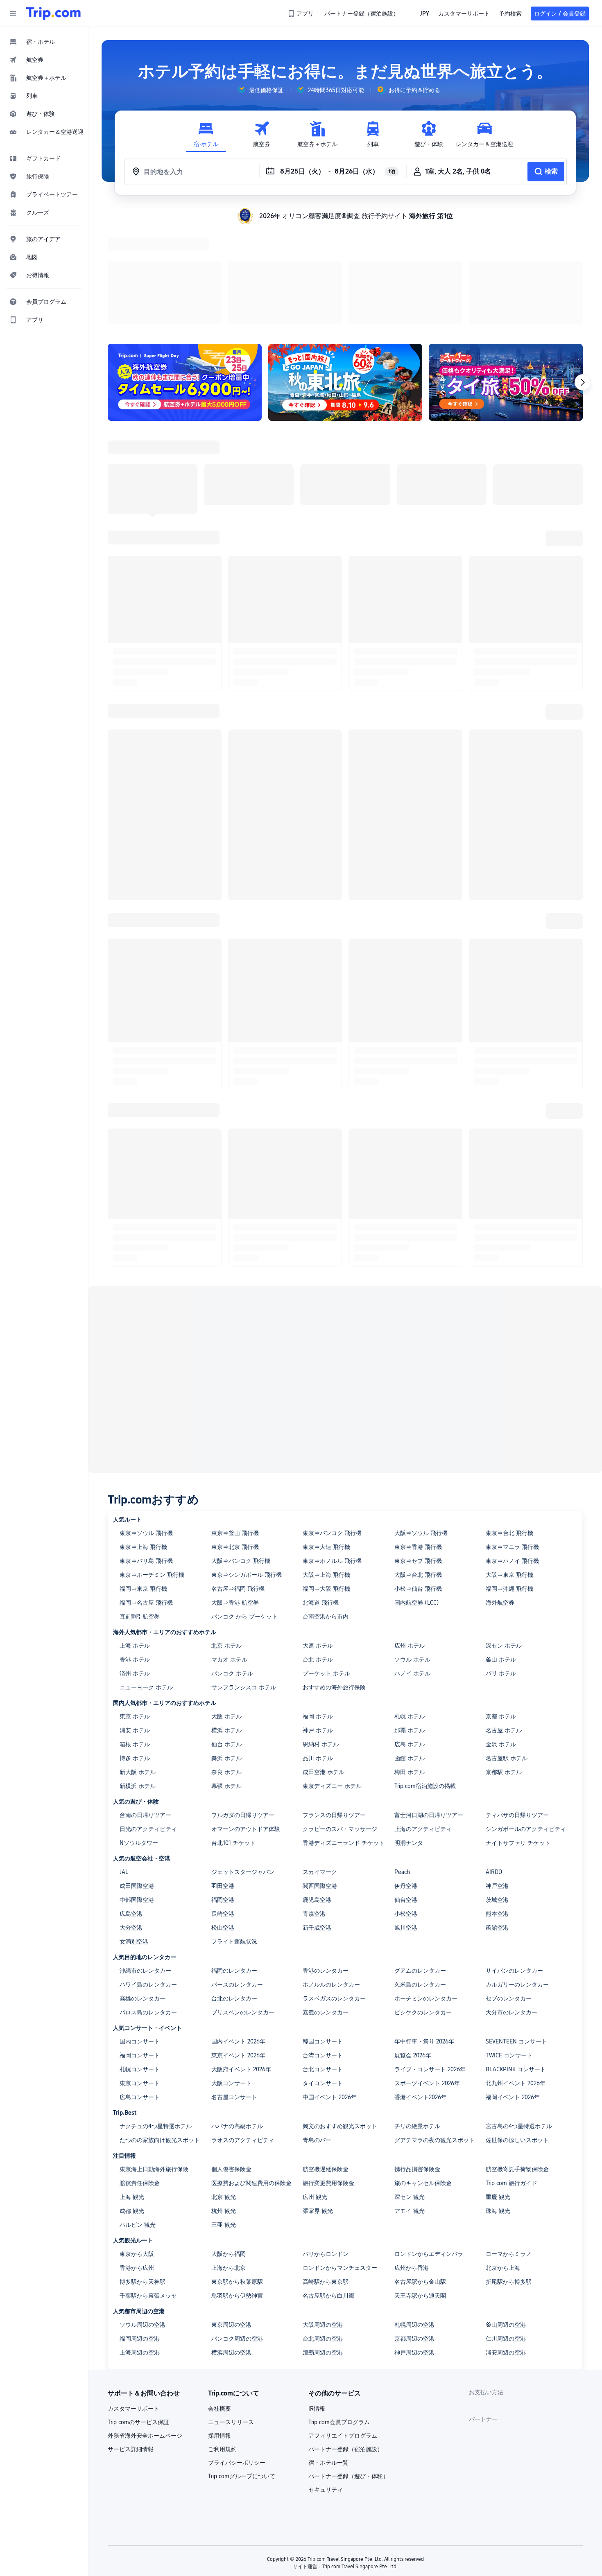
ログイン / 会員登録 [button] (560, 14)
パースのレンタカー (237, 1878)
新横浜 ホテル (138, 1680)
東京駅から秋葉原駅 (237, 2175)
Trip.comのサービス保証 (138, 2316)
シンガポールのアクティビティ (526, 1723)
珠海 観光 (498, 2104)
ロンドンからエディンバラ (429, 2147)
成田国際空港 (137, 1779)
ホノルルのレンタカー (331, 1878)
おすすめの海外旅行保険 (334, 1581)
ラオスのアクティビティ (243, 2034)
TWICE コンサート (509, 1949)
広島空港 (131, 1807)
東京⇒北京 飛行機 (235, 1440)
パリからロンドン (326, 2147)
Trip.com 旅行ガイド (511, 2077)
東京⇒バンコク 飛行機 (332, 1427)
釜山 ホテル (501, 1553)
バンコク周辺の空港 (237, 2232)
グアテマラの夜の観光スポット (435, 2034)
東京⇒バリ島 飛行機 (146, 1454)
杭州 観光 (224, 2104)
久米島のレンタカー (420, 1878)
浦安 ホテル (135, 1624)
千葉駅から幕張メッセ (148, 2189)
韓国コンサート (323, 1935)
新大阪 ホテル (138, 1666)
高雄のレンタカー (143, 1892)
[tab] (206, 134)
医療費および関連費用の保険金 (251, 2077)
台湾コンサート (323, 1949)
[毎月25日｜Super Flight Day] (185, 276)
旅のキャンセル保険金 (423, 2077)
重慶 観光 (498, 2091)
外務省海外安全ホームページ (145, 2329)
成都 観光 (132, 2104)
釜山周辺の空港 (506, 2218)
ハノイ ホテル (412, 1567)
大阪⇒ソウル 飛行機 (421, 1427)
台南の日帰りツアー (145, 1709)
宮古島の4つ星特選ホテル (519, 2020)
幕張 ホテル (226, 1680)
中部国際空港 (137, 1793)
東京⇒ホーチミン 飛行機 (152, 1468)
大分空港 (131, 1821)
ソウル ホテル (412, 1553)
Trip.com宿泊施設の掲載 (425, 1680)
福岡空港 (223, 1793)
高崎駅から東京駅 (326, 2175)
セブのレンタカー (509, 1892)
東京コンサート (140, 1977)
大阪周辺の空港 (323, 2218)
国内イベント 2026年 (238, 1935)
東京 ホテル (135, 1610)
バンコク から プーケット (244, 1510)
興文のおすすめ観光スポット (340, 2020)
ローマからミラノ (509, 2147)
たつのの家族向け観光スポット (160, 2034)
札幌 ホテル (410, 1610)
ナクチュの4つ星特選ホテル (156, 2020)
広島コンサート (140, 1991)
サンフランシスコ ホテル (244, 1581)
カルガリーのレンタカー (517, 1878)
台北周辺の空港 (323, 2232)
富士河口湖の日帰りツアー (429, 1709)
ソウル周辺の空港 (143, 2218)
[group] (260, 90)
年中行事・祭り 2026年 (424, 1935)
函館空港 (497, 1821)
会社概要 (220, 2302)
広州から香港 (412, 2161)
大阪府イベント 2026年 (241, 1963)
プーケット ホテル (326, 1567)
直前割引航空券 (140, 1510)
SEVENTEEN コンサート (516, 1935)
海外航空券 (500, 1496)
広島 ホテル (410, 1638)
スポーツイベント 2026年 (427, 1977)
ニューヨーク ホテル (146, 1581)
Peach (402, 1765)
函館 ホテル (410, 1652)
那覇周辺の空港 (323, 2246)
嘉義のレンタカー (326, 1906)
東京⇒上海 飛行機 (143, 1440)
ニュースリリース (231, 2316)
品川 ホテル (318, 1652)
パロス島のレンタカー (148, 1906)
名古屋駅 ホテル (507, 1652)
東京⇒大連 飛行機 (326, 1440)
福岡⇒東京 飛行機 (143, 1482)
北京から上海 (503, 2161)
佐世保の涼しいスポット (517, 2034)
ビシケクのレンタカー (423, 1906)
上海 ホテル (135, 1539)
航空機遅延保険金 (326, 2063)
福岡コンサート (140, 1949)
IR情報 (317, 2302)
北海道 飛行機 (321, 1496)
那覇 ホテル (410, 1624)
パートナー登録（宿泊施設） (346, 2343)
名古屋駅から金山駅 (420, 2175)
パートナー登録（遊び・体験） (349, 2370)
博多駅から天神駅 (143, 2175)
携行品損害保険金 (417, 2063)
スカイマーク (320, 1765)
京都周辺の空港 (414, 2232)
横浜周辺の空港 (231, 2246)
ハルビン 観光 (138, 2118)
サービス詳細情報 (131, 2343)
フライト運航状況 (234, 1835)
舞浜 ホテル (226, 1652)
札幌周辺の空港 (414, 2218)
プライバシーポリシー (237, 2356)
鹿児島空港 (317, 1793)
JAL (124, 1765)
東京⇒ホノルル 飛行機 (332, 1454)
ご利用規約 (222, 2343)
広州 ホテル (410, 1539)
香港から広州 (137, 2161)
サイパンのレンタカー (514, 1864)
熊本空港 (497, 1807)
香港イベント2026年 (421, 1991)
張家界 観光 (318, 2104)
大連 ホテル (318, 1539)
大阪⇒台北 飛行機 (418, 1468)
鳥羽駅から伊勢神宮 (237, 2189)
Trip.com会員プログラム (339, 2316)
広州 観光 (315, 2091)
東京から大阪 (137, 2147)
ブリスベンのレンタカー (243, 1906)
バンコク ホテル (232, 1567)
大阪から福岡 (229, 2147)
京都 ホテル (501, 1610)
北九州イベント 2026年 (516, 1977)
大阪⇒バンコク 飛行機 (241, 1454)
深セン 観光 (410, 2091)
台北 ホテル (318, 1553)
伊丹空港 (406, 1779)
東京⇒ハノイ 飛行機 (512, 1454)
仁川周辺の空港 (506, 2232)
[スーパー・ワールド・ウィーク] (506, 276)
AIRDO (494, 1765)
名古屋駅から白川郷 (328, 2189)
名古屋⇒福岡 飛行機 (238, 1482)
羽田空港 (223, 1779)
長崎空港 (223, 1807)
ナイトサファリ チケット (518, 1736)
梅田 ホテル (410, 1666)
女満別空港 (134, 1835)
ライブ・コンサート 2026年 (430, 1963)
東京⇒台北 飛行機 (509, 1427)
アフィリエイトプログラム (343, 2329)
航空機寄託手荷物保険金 (517, 2063)
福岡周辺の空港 (140, 2232)
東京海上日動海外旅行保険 (154, 2063)
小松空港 (406, 1807)
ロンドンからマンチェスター (340, 2161)
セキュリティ (326, 2383)
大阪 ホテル (226, 1610)
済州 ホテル (135, 1567)
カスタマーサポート (134, 2302)
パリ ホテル (501, 1567)
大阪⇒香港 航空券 (235, 1496)
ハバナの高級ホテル (237, 2020)
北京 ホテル (226, 1539)
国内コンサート (140, 1935)
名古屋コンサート (234, 1991)
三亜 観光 (224, 2118)
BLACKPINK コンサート (516, 1963)
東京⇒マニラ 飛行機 (512, 1440)
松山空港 (223, 1821)
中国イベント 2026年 (330, 1991)
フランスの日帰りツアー (334, 1709)
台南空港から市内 (326, 1510)
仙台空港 (406, 1793)
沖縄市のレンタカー (145, 1864)
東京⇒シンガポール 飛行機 (247, 1468)
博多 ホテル (135, 1652)
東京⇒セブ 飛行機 (418, 1454)
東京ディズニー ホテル (332, 1680)
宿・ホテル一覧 (328, 2356)
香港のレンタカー (326, 1864)
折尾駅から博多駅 (509, 2175)
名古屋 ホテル (504, 1624)
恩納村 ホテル (321, 1638)
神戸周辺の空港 (414, 2246)
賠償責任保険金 (140, 2077)
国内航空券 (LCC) (417, 1496)
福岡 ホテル (318, 1610)
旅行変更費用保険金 (328, 2077)
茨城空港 (497, 1793)
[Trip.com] (53, 14)
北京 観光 (224, 2091)
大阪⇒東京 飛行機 (509, 1468)
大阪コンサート (231, 1977)
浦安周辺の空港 (506, 2246)
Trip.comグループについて (242, 2370)
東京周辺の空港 (231, 2218)
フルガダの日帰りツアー (243, 1709)
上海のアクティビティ (423, 1723)
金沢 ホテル (501, 1638)
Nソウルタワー (139, 1736)
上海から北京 (229, 2161)
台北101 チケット (233, 1736)
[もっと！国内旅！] (345, 276)
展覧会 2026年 (413, 1949)
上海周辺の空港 (140, 2246)
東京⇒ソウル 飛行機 (146, 1427)
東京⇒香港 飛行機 (418, 1440)
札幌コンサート (140, 1963)
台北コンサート (323, 1963)
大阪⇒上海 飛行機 (326, 1468)
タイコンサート (323, 1977)
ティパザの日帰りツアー (517, 1709)
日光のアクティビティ (148, 1723)
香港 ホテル (135, 1553)
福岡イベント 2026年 (513, 1991)
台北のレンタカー (234, 1892)
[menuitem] (44, 42)
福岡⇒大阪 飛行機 (326, 1482)
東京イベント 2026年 (238, 1949)
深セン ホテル (504, 1539)
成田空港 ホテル (324, 1666)
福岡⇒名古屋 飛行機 (146, 1496)
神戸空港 (497, 1779)
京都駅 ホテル (504, 1666)
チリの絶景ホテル (417, 2020)
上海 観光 (132, 2091)
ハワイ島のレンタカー (148, 1878)
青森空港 (314, 1807)
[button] (13, 14)
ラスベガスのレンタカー (334, 1892)
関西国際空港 (320, 1779)
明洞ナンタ (409, 1736)
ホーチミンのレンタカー (426, 1892)
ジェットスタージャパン (243, 1765)
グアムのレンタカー (420, 1864)
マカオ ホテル (229, 1553)
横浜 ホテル (226, 1624)
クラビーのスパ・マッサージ (340, 1723)
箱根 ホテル (135, 1638)
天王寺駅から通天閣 (420, 2189)
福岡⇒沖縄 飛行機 (509, 1482)
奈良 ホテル (226, 1666)
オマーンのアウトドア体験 (246, 1723)
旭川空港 (406, 1821)
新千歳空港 (317, 1821)
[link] (301, 14)
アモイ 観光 (410, 2104)
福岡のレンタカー (234, 1864)
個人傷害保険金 (231, 2063)
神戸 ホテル (318, 1624)
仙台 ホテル (226, 1638)
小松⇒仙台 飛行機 (418, 1482)
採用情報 (220, 2329)
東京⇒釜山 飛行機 (235, 1427)
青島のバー (317, 2034)
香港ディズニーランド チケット (344, 1736)
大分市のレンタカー (511, 1906)
